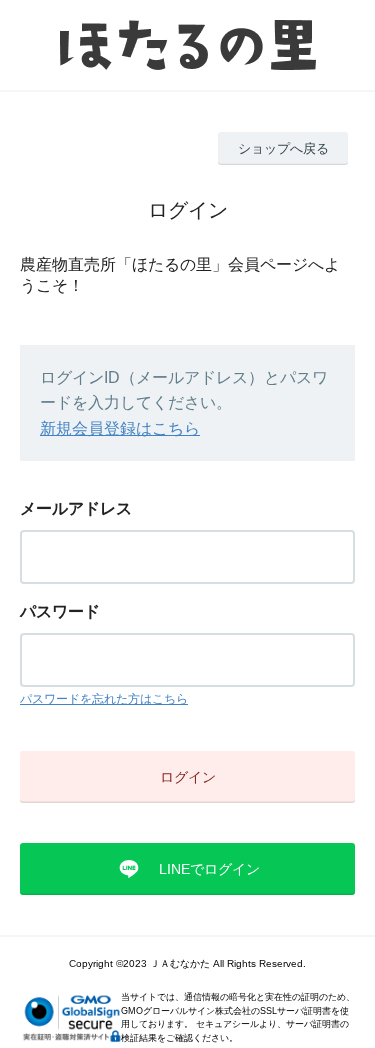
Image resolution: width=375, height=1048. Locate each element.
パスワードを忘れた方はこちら (104, 699)
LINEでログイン (209, 869)
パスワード (60, 611)
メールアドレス (76, 508)
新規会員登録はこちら (120, 428)
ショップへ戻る (283, 148)
